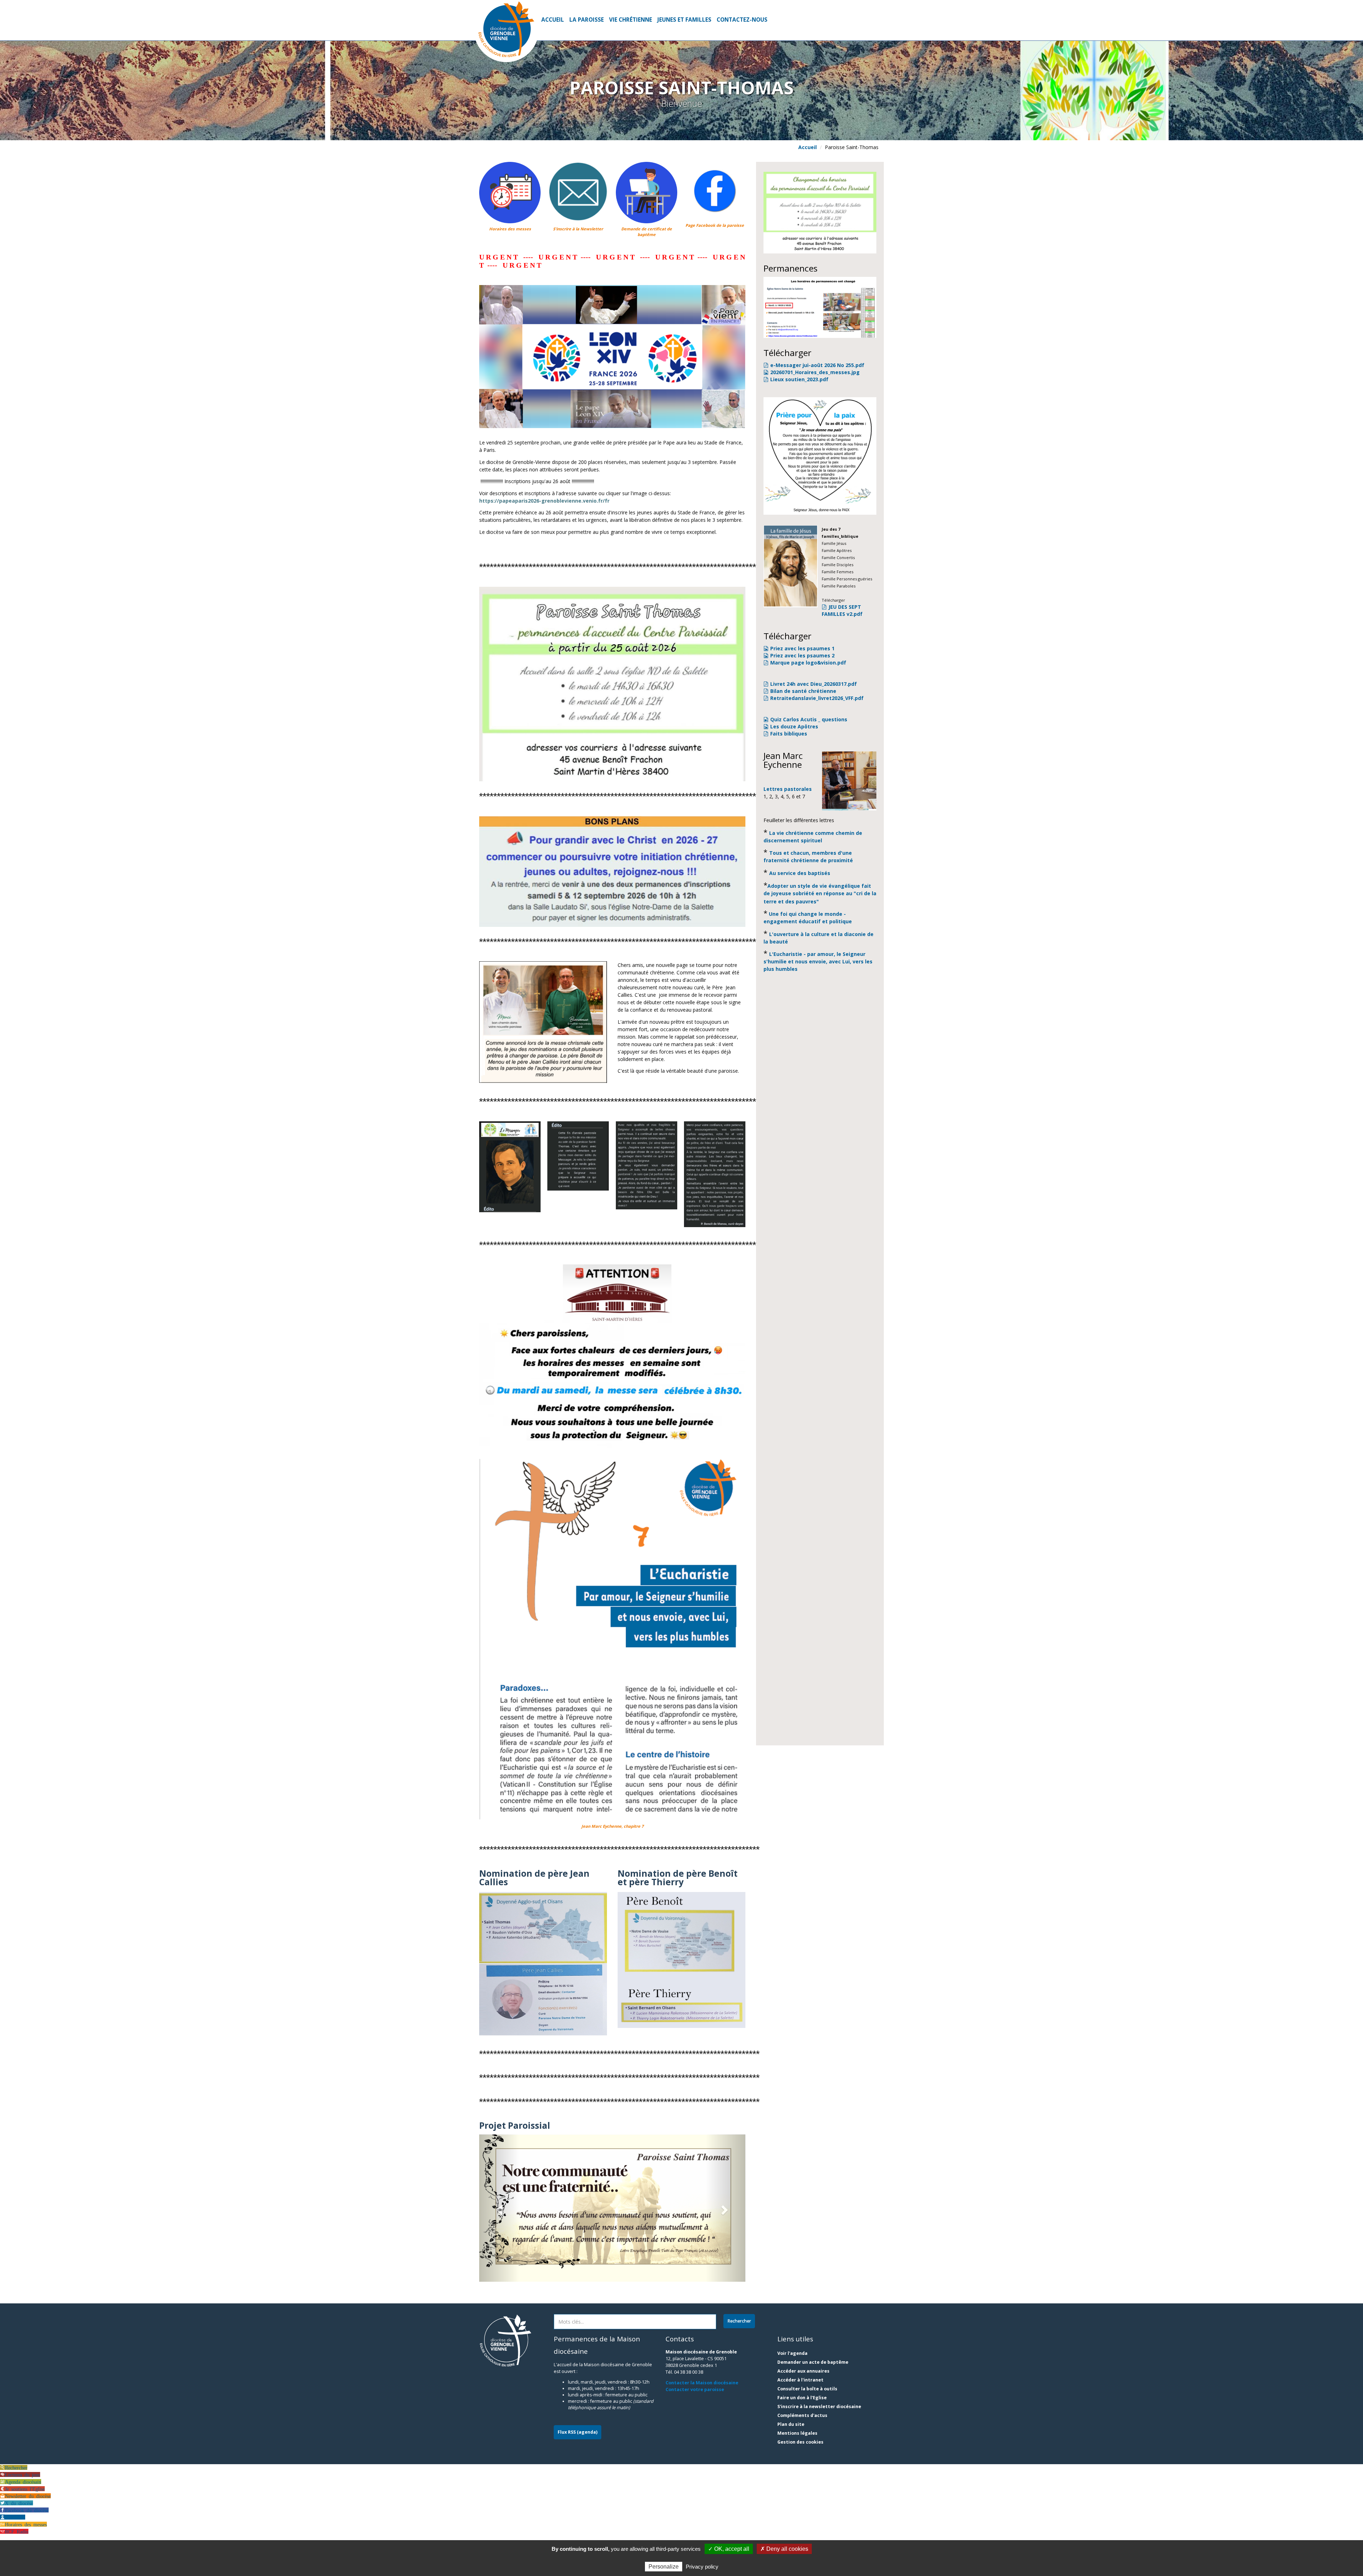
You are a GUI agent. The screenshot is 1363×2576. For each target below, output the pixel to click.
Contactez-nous (742, 20)
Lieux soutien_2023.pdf (799, 379)
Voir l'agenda (792, 2354)
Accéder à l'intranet (800, 2380)
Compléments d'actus (802, 2416)
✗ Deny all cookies (784, 2549)
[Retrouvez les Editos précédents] (510, 1167)
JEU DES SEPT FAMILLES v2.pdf (842, 610)
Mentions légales (797, 2433)
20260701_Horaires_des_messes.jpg (815, 372)
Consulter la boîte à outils (807, 2389)
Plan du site (791, 2425)
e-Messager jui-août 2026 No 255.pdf (817, 365)
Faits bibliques (789, 734)
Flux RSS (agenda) (578, 2432)
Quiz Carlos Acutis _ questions (809, 719)
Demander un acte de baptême (813, 2362)
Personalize (664, 2567)
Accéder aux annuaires (803, 2371)
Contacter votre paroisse (695, 2389)
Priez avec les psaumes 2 (802, 655)
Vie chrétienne (631, 20)
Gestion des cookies (800, 2442)
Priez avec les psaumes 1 (802, 648)
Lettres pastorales (788, 789)
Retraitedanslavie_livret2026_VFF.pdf (817, 698)
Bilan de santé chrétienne (803, 691)
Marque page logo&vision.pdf (808, 663)
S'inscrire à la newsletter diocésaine (819, 2407)
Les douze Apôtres (794, 726)
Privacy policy (702, 2567)
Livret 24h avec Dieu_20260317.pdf (814, 684)
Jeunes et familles (684, 20)
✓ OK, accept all (729, 2549)
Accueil (553, 20)
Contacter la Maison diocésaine (702, 2383)
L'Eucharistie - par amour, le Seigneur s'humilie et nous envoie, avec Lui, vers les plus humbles (818, 961)
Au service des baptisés (800, 873)
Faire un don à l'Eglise (802, 2398)
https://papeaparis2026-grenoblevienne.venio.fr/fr (544, 501)
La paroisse (587, 20)
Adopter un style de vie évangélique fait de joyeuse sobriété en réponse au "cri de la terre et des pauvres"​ (820, 894)
